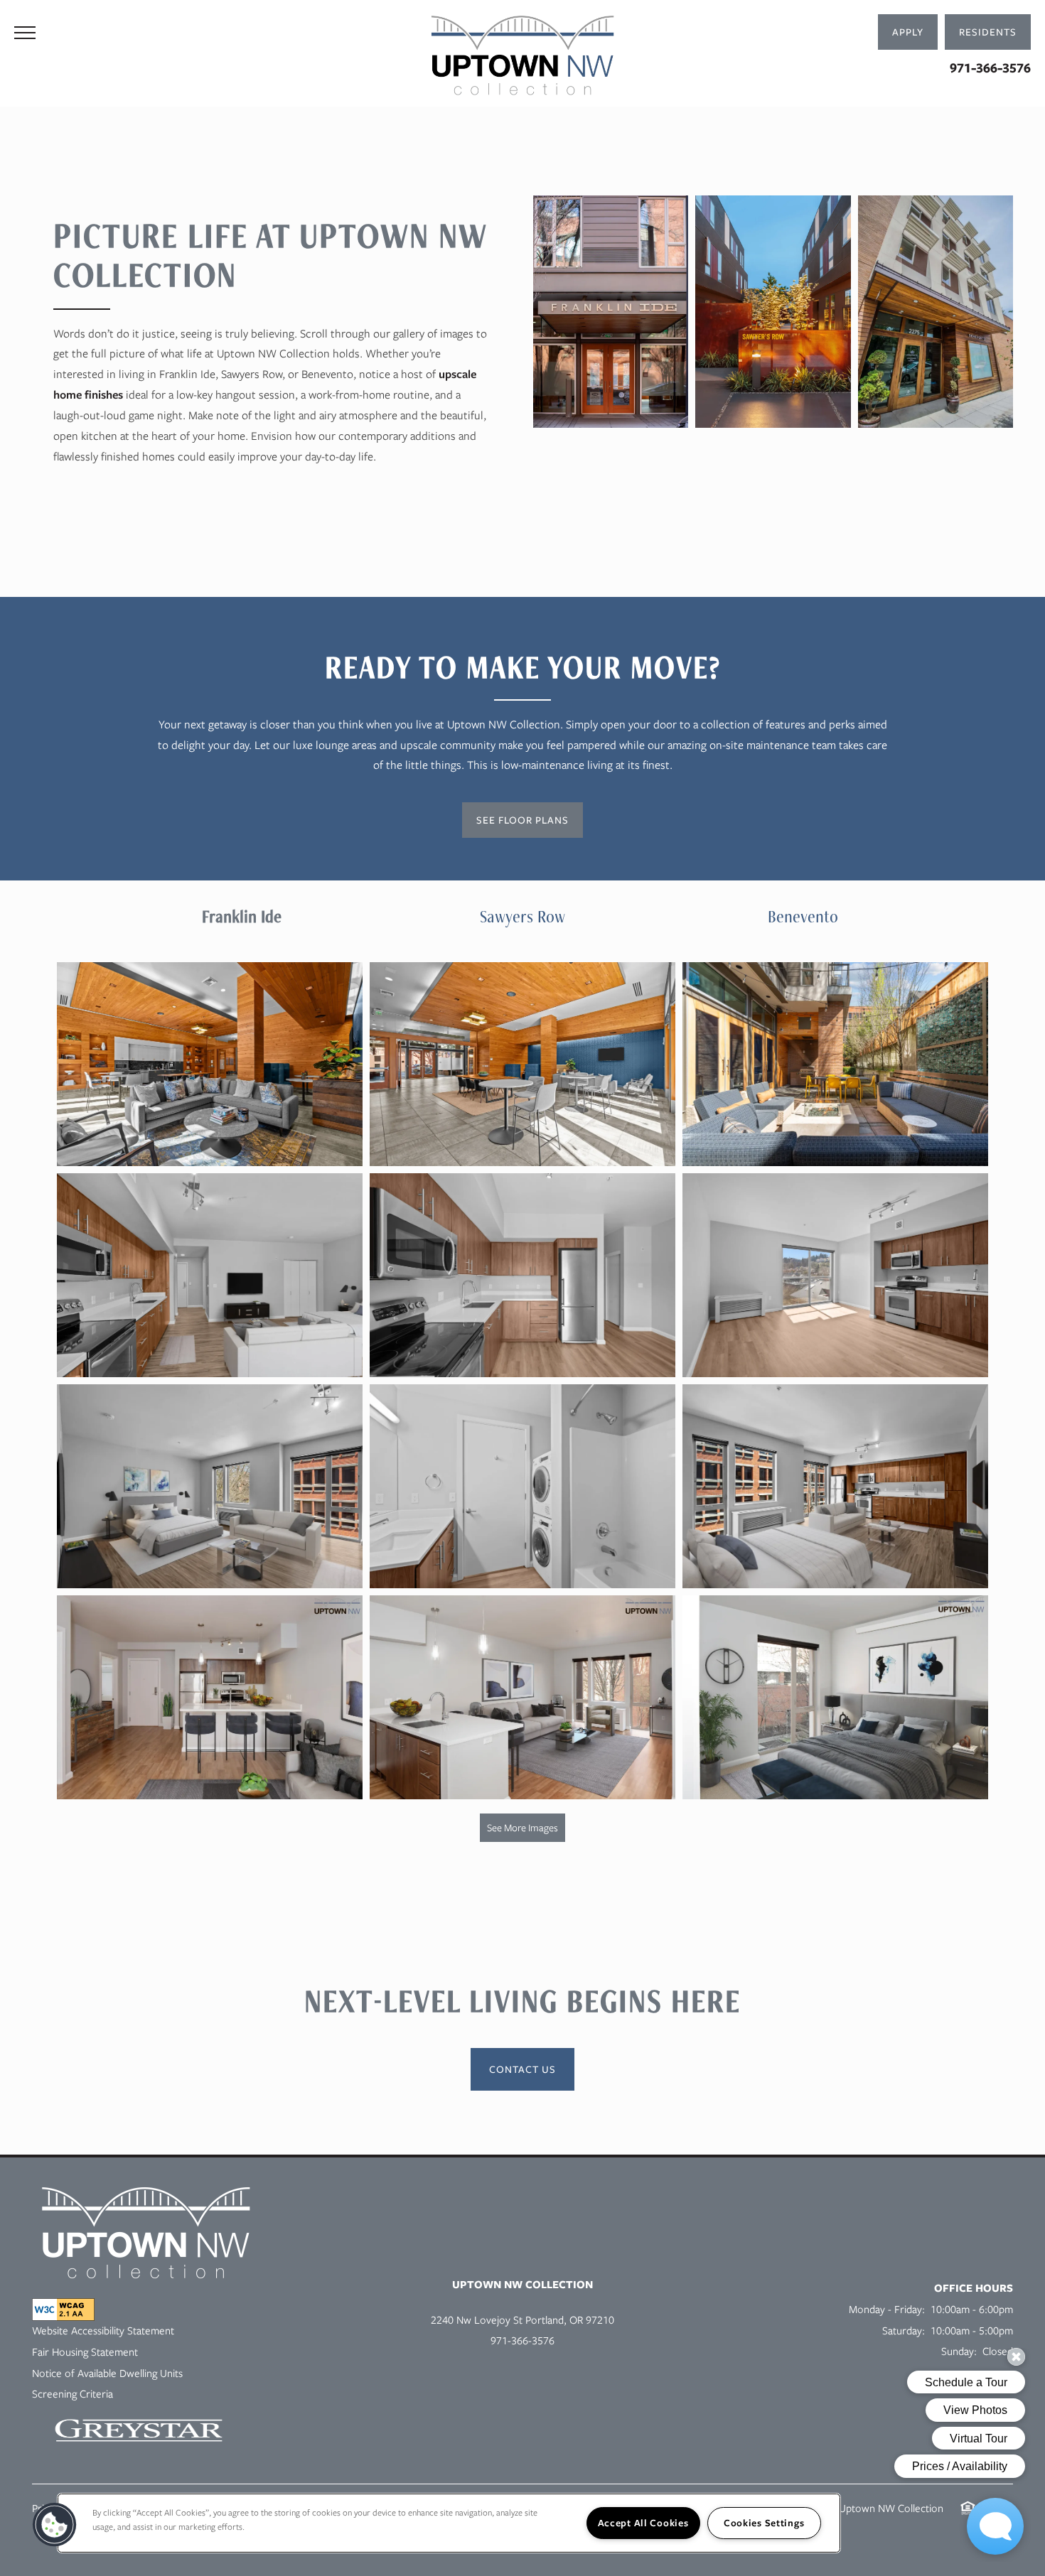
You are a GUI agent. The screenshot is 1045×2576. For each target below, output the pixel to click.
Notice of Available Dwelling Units (107, 2373)
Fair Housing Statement (85, 2352)
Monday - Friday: (887, 2310)
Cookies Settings (764, 2523)
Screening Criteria (73, 2394)
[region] (449, 2523)
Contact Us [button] (522, 2069)
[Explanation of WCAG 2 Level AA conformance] (63, 2310)
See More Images (522, 1828)
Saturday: (904, 2331)
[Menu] (25, 32)
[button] (988, 32)
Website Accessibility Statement (103, 2331)
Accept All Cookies (643, 2523)
